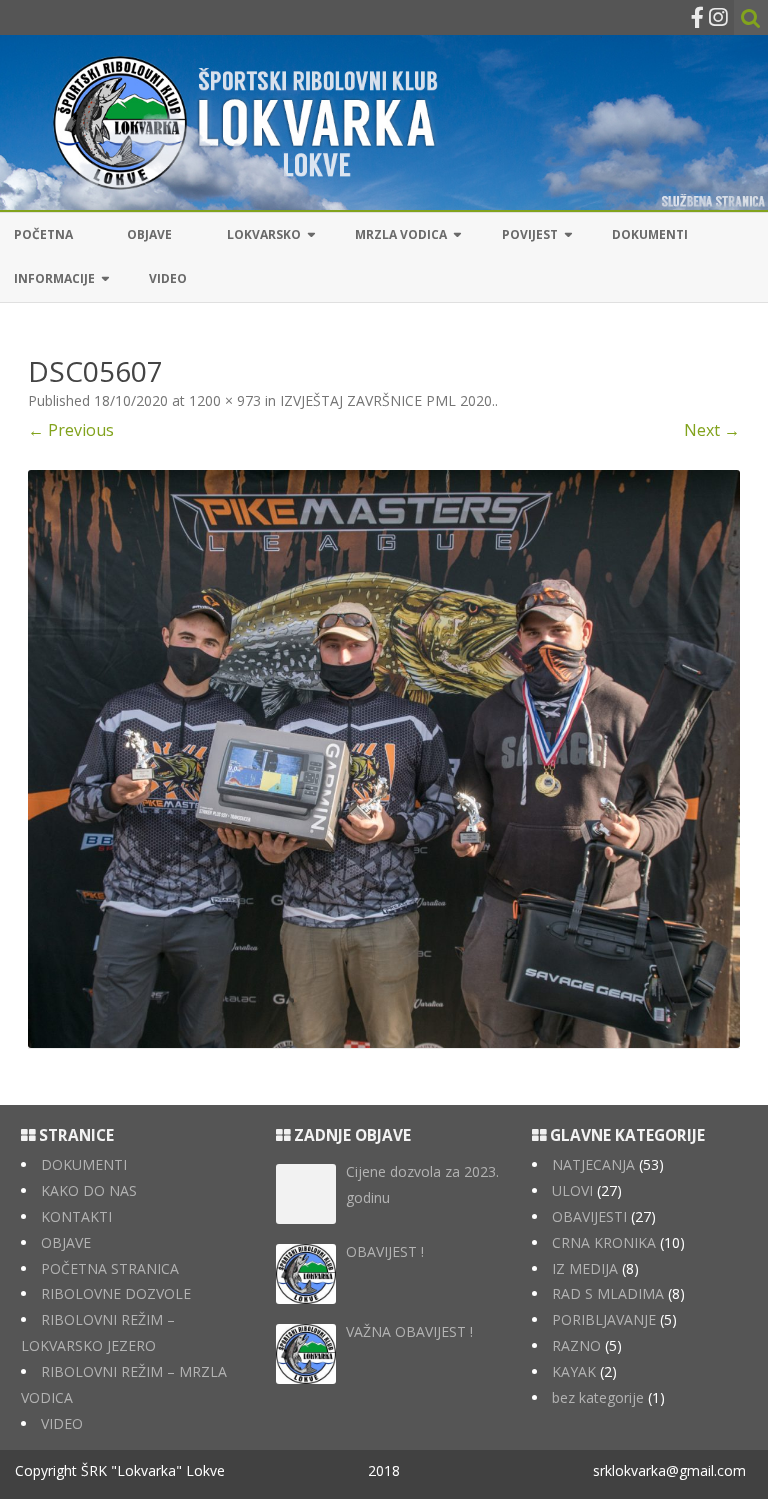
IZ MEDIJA (585, 1268)
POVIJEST (530, 234)
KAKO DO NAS (89, 1190)
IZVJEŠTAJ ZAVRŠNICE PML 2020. (387, 400)
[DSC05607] (384, 758)
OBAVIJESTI (589, 1216)
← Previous (71, 430)
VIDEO (168, 278)
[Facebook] (697, 17)
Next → (712, 430)
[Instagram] (718, 17)
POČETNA (43, 234)
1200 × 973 (225, 400)
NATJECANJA (593, 1164)
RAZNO (576, 1345)
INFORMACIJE (54, 278)
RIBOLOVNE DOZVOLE (116, 1293)
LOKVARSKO (264, 234)
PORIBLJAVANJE (604, 1319)
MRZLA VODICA (401, 234)
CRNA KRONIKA (604, 1242)
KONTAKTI (76, 1216)
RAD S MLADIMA (608, 1293)
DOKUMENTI (650, 234)
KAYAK (574, 1371)
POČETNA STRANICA (110, 1268)
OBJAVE (149, 234)
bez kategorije (598, 1397)
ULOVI (572, 1190)
